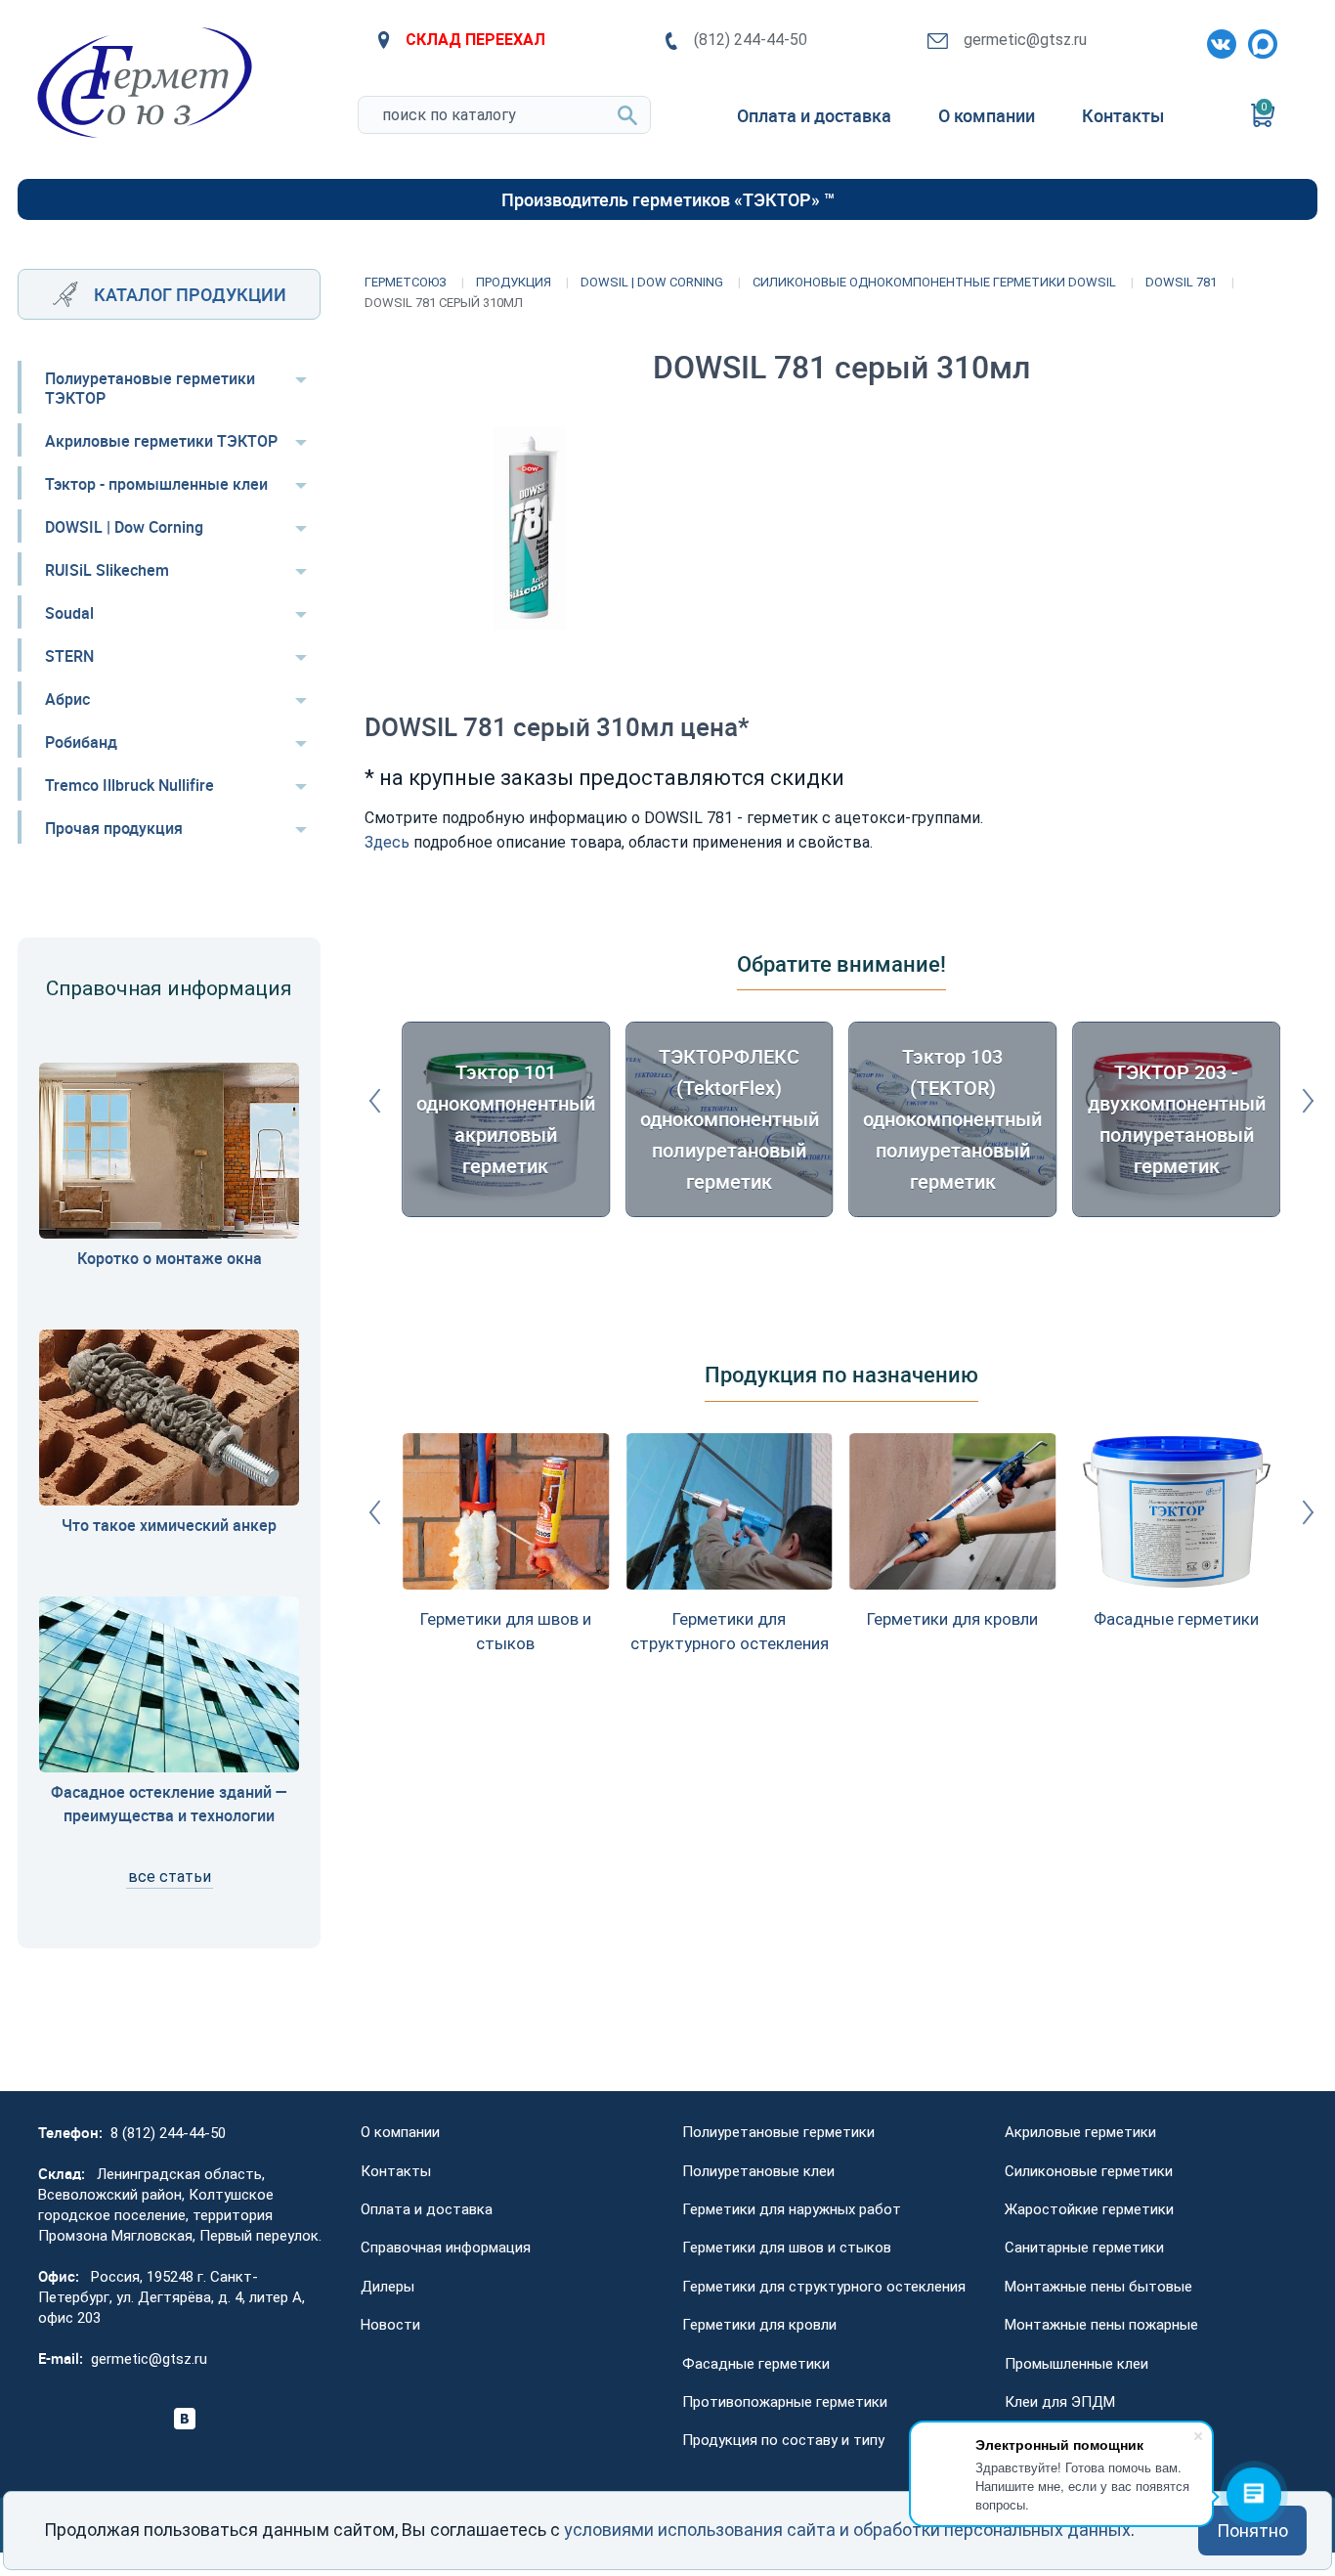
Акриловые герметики (1080, 2132)
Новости (390, 2325)
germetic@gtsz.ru (1025, 40)
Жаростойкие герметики (1089, 2209)
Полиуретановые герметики (778, 2132)
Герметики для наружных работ (792, 2209)
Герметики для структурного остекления (824, 2287)
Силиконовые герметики (1089, 2171)
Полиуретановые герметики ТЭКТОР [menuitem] (150, 388)
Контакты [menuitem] (1123, 115)
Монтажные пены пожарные (1101, 2325)
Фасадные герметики (756, 2364)
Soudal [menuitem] (69, 613)
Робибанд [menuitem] (81, 742)
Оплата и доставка (427, 2209)
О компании (400, 2132)
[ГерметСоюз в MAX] (1259, 40)
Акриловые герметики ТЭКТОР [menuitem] (161, 441)
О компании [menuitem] (987, 115)
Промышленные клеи (1077, 2364)
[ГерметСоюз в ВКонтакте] (1218, 40)
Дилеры (388, 2287)
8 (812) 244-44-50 (168, 2133)
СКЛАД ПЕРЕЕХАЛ (475, 40)
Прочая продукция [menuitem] (114, 828)
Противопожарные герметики (785, 2402)
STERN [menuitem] (69, 656)
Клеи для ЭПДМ (1060, 2402)
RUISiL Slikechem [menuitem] (107, 570)
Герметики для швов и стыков (787, 2248)
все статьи (170, 1877)
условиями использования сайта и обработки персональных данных (847, 2530)
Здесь (387, 842)
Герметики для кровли (759, 2325)
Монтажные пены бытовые (1098, 2287)
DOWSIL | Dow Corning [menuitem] (124, 527)
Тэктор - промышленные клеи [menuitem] (156, 484)
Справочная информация (446, 2248)
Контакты (396, 2171)
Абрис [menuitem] (67, 699)
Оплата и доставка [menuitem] (814, 115)
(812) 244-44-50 (751, 40)
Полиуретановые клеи (758, 2171)
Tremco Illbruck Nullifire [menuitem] (129, 785)
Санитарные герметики (1084, 2248)
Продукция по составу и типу (783, 2440)
